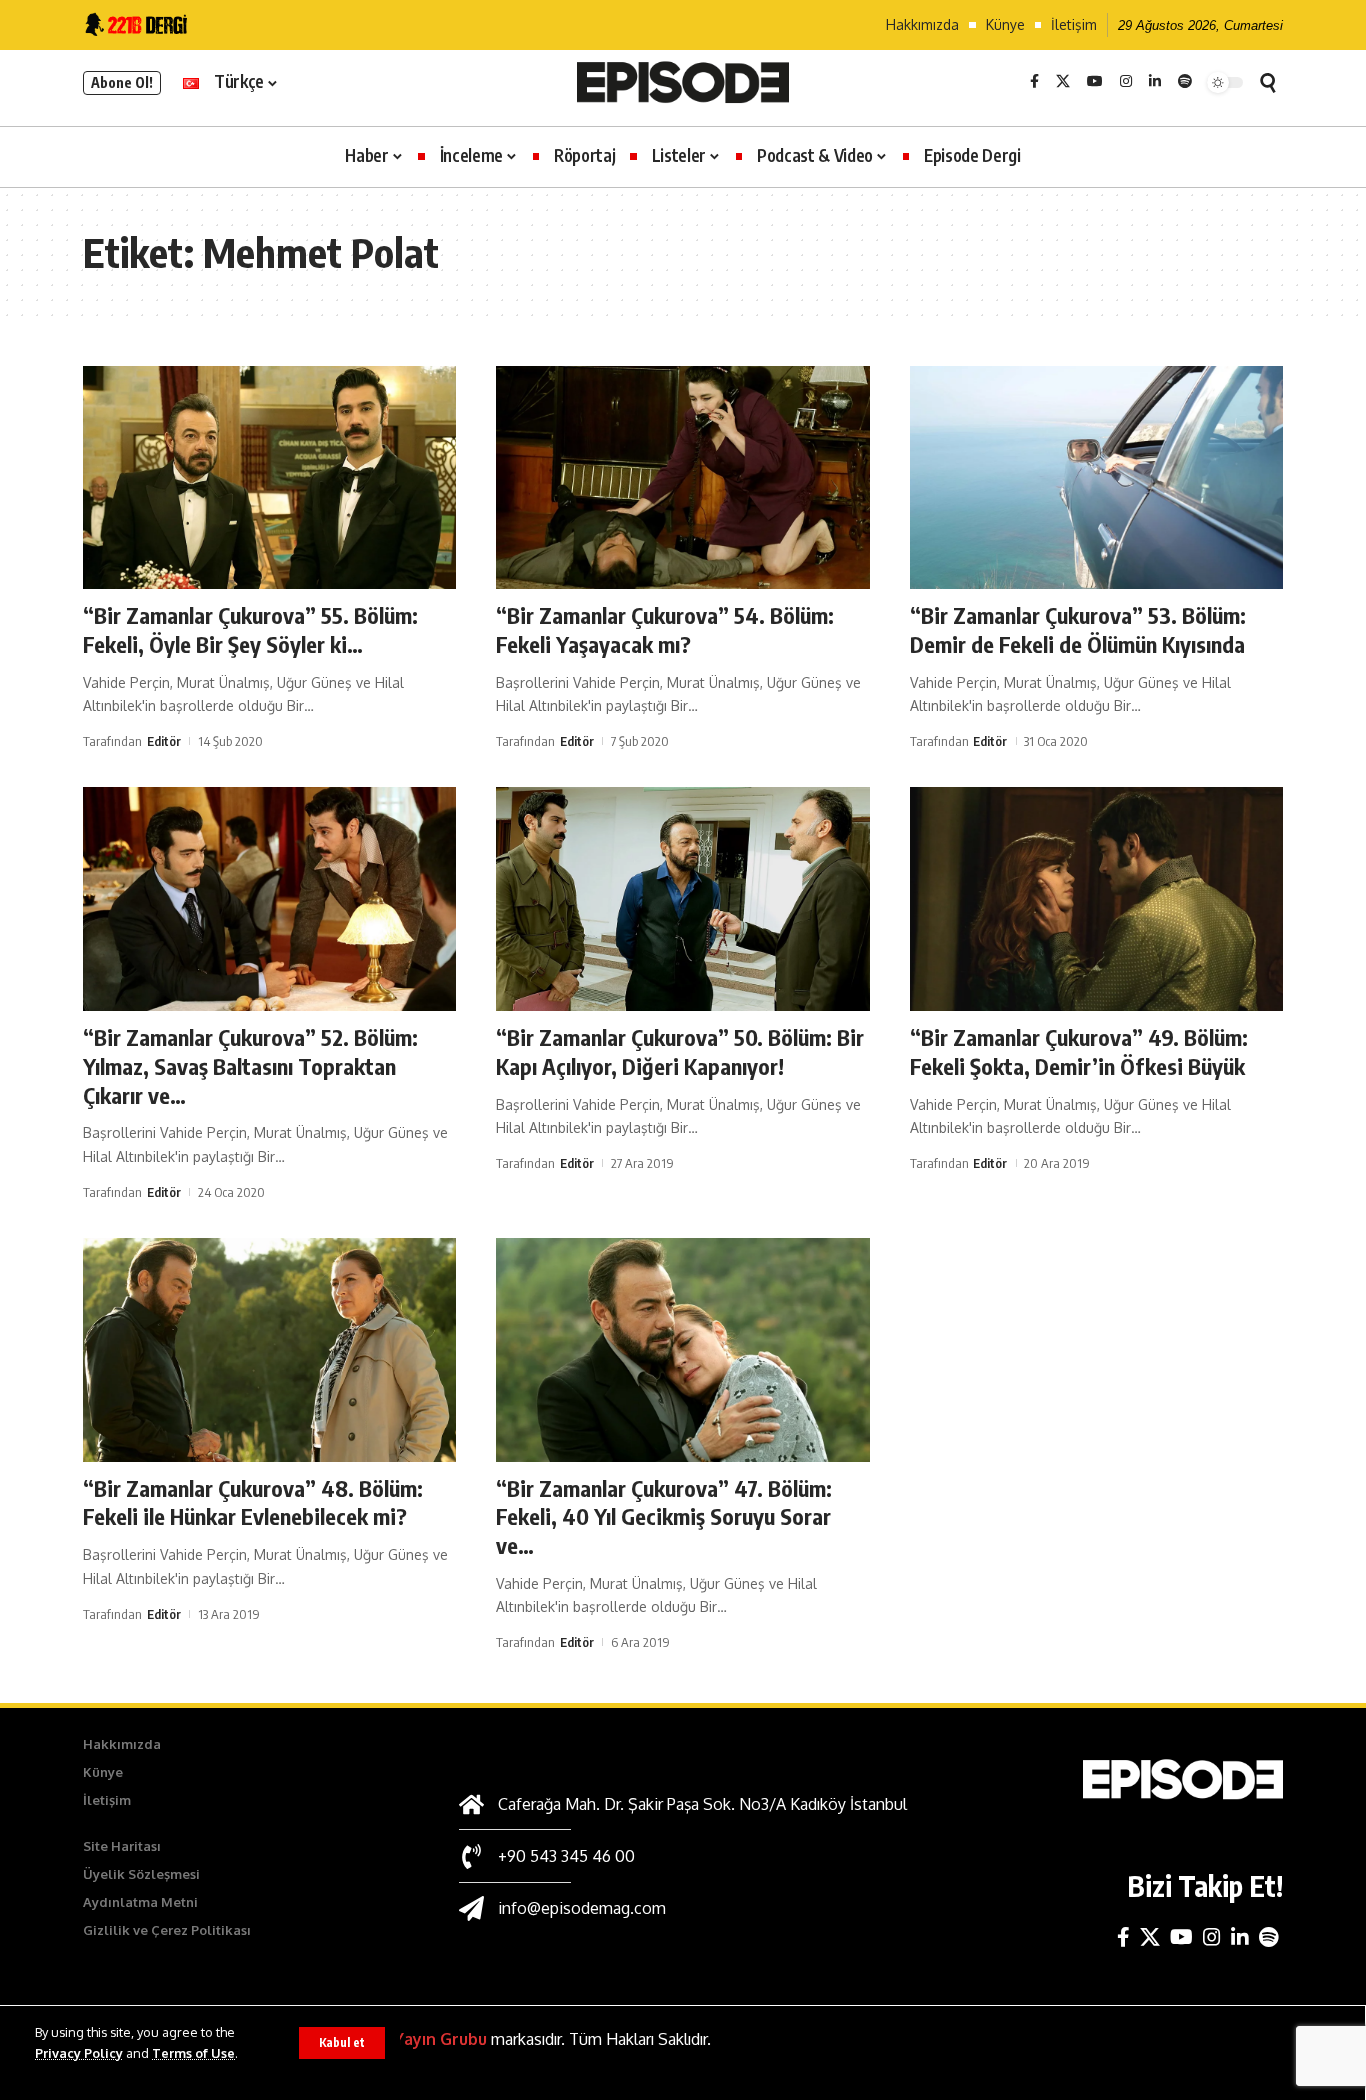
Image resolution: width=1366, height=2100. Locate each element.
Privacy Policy (79, 2053)
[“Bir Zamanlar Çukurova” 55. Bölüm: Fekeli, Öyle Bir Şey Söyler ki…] (269, 478)
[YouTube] (1095, 82)
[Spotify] (1185, 82)
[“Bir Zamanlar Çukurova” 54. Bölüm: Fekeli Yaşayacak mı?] (682, 478)
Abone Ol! (122, 82)
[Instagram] (1126, 82)
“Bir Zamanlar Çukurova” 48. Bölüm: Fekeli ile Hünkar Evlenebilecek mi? (253, 1502)
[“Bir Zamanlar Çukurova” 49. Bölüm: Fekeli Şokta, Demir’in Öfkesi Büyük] (1096, 899)
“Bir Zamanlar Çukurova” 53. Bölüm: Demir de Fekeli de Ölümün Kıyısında (1078, 629)
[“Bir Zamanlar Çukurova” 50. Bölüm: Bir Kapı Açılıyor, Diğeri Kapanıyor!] (682, 899)
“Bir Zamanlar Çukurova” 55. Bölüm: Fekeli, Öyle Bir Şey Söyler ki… (250, 629)
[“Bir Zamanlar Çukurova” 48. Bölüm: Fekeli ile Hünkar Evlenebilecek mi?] (269, 1350)
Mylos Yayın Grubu (415, 2039)
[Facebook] (1034, 82)
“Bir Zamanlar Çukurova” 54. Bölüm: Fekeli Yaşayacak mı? (665, 629)
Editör (164, 741)
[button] (342, 2043)
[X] (1063, 82)
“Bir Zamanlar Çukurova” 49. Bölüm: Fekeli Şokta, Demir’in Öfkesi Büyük (1079, 1051)
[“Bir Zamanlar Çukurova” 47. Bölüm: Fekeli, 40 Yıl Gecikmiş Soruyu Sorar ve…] (682, 1350)
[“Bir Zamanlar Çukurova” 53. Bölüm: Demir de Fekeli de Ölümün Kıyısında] (1096, 478)
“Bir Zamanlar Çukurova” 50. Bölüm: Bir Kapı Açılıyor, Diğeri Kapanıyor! (680, 1051)
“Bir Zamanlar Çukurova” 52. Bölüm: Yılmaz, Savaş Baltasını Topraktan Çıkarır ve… (250, 1065)
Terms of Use (193, 2053)
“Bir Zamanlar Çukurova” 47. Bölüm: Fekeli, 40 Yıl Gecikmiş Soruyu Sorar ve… (664, 1516)
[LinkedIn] (1155, 82)
